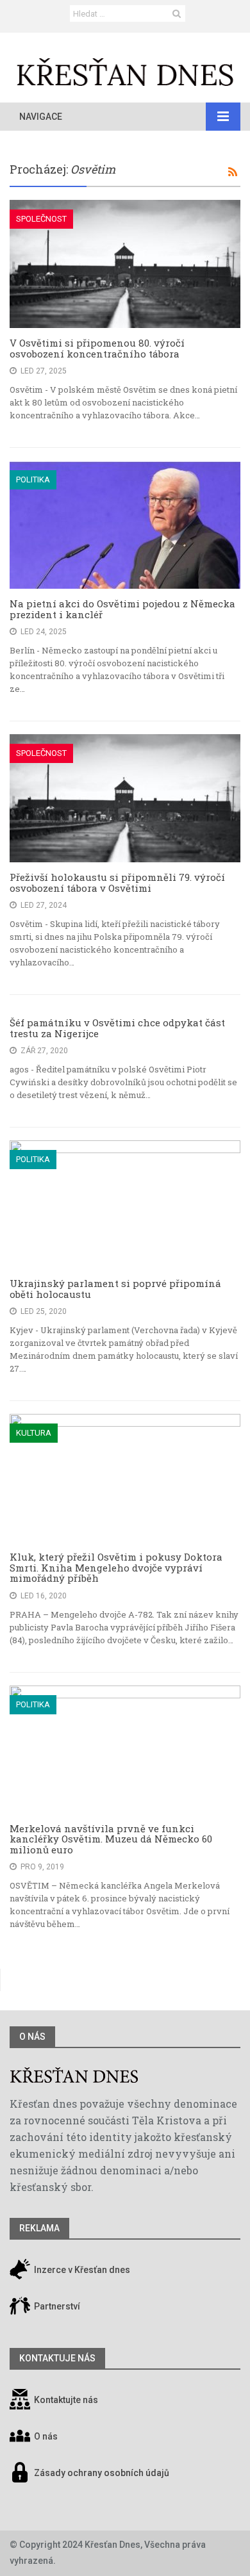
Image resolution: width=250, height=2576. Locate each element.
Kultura (34, 1433)
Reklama (39, 2228)
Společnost (41, 219)
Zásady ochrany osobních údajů (102, 2473)
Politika (33, 480)
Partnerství (56, 2306)
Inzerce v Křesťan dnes (81, 2270)
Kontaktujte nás (66, 2400)
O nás (32, 2037)
